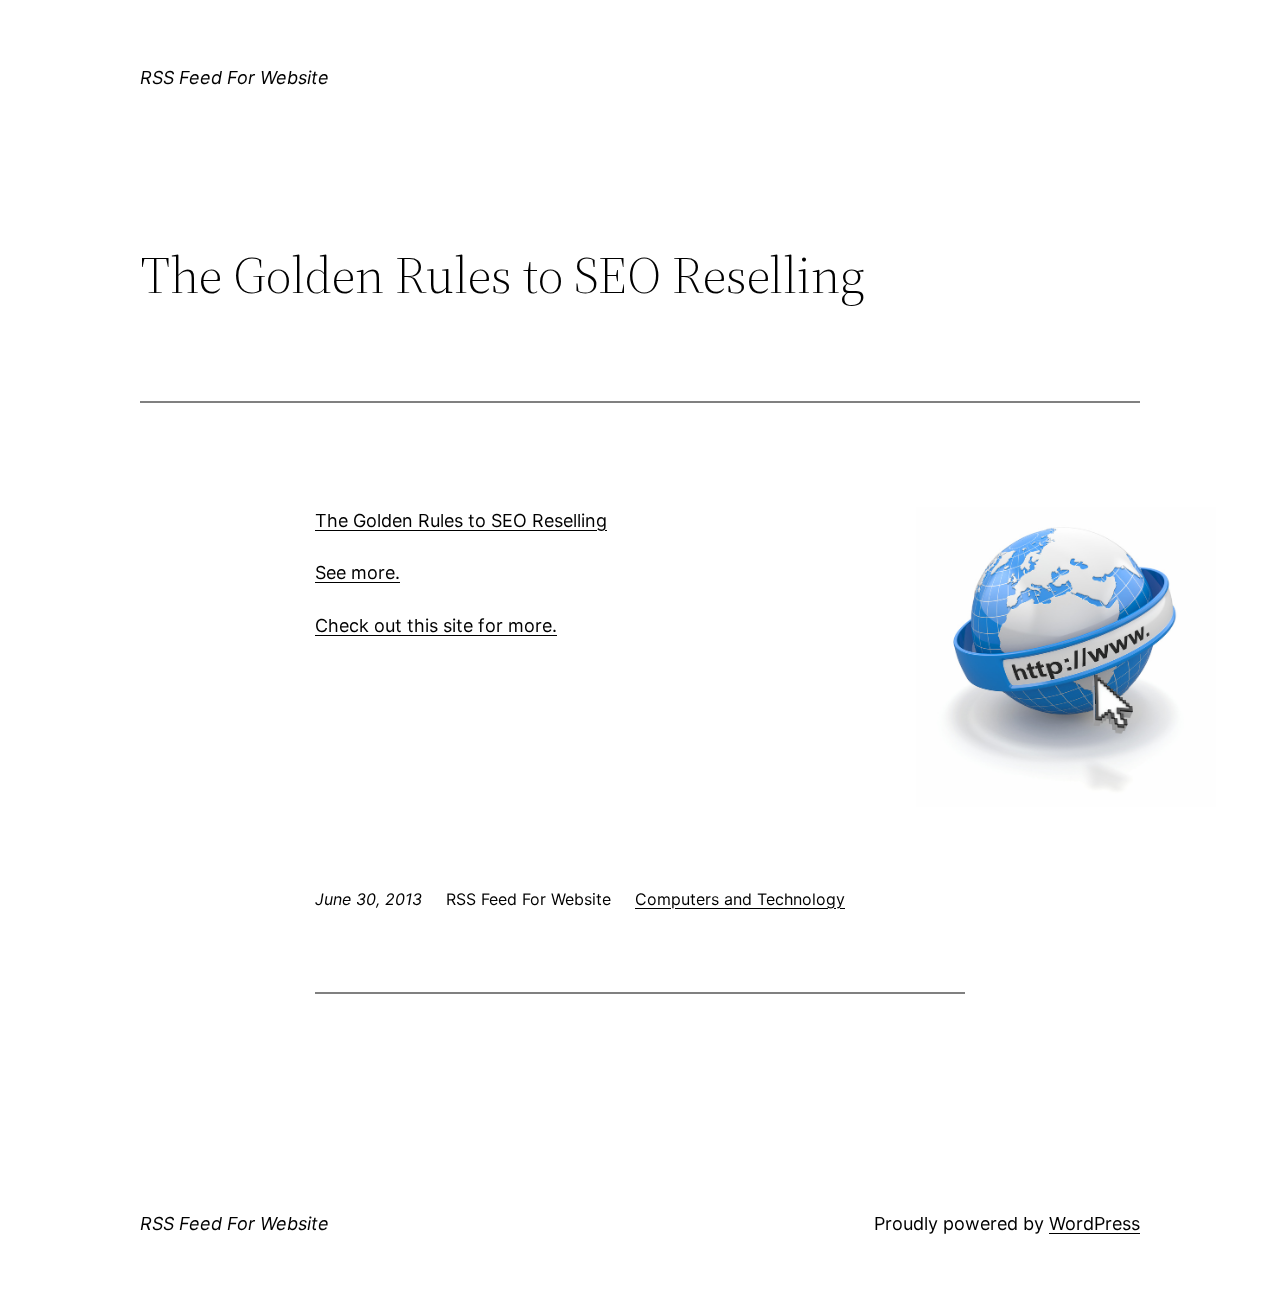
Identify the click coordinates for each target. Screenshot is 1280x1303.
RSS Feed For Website (234, 77)
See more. (357, 572)
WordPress (1094, 1223)
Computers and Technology (740, 899)
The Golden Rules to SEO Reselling (461, 520)
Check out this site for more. (436, 625)
